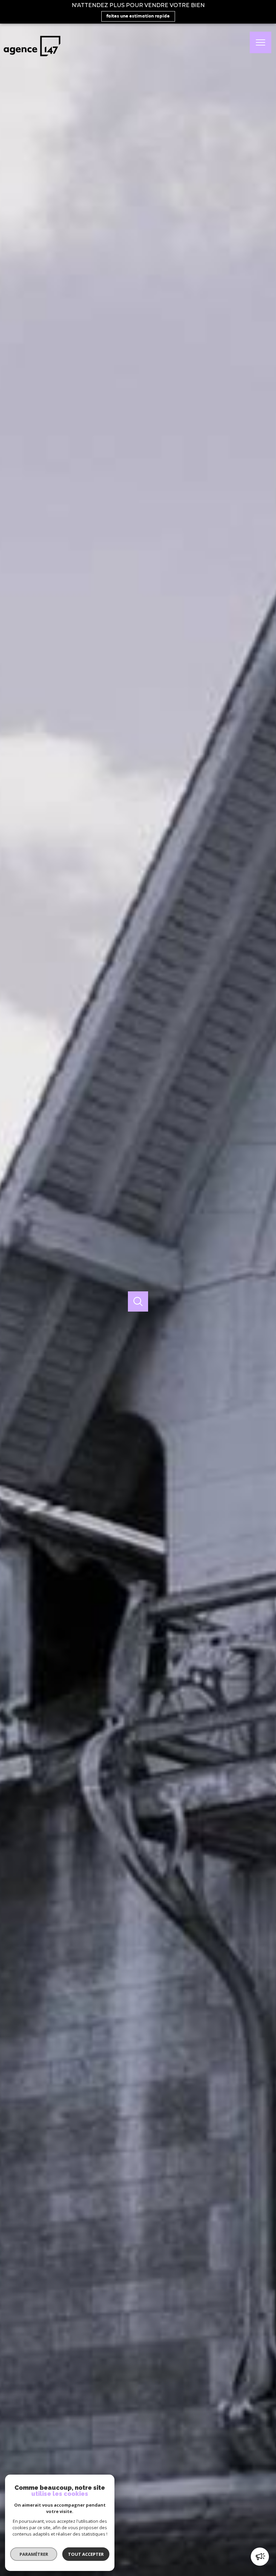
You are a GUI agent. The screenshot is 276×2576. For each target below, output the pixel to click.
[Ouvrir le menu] (261, 42)
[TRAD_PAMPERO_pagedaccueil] (32, 59)
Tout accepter (86, 2554)
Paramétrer (34, 2554)
